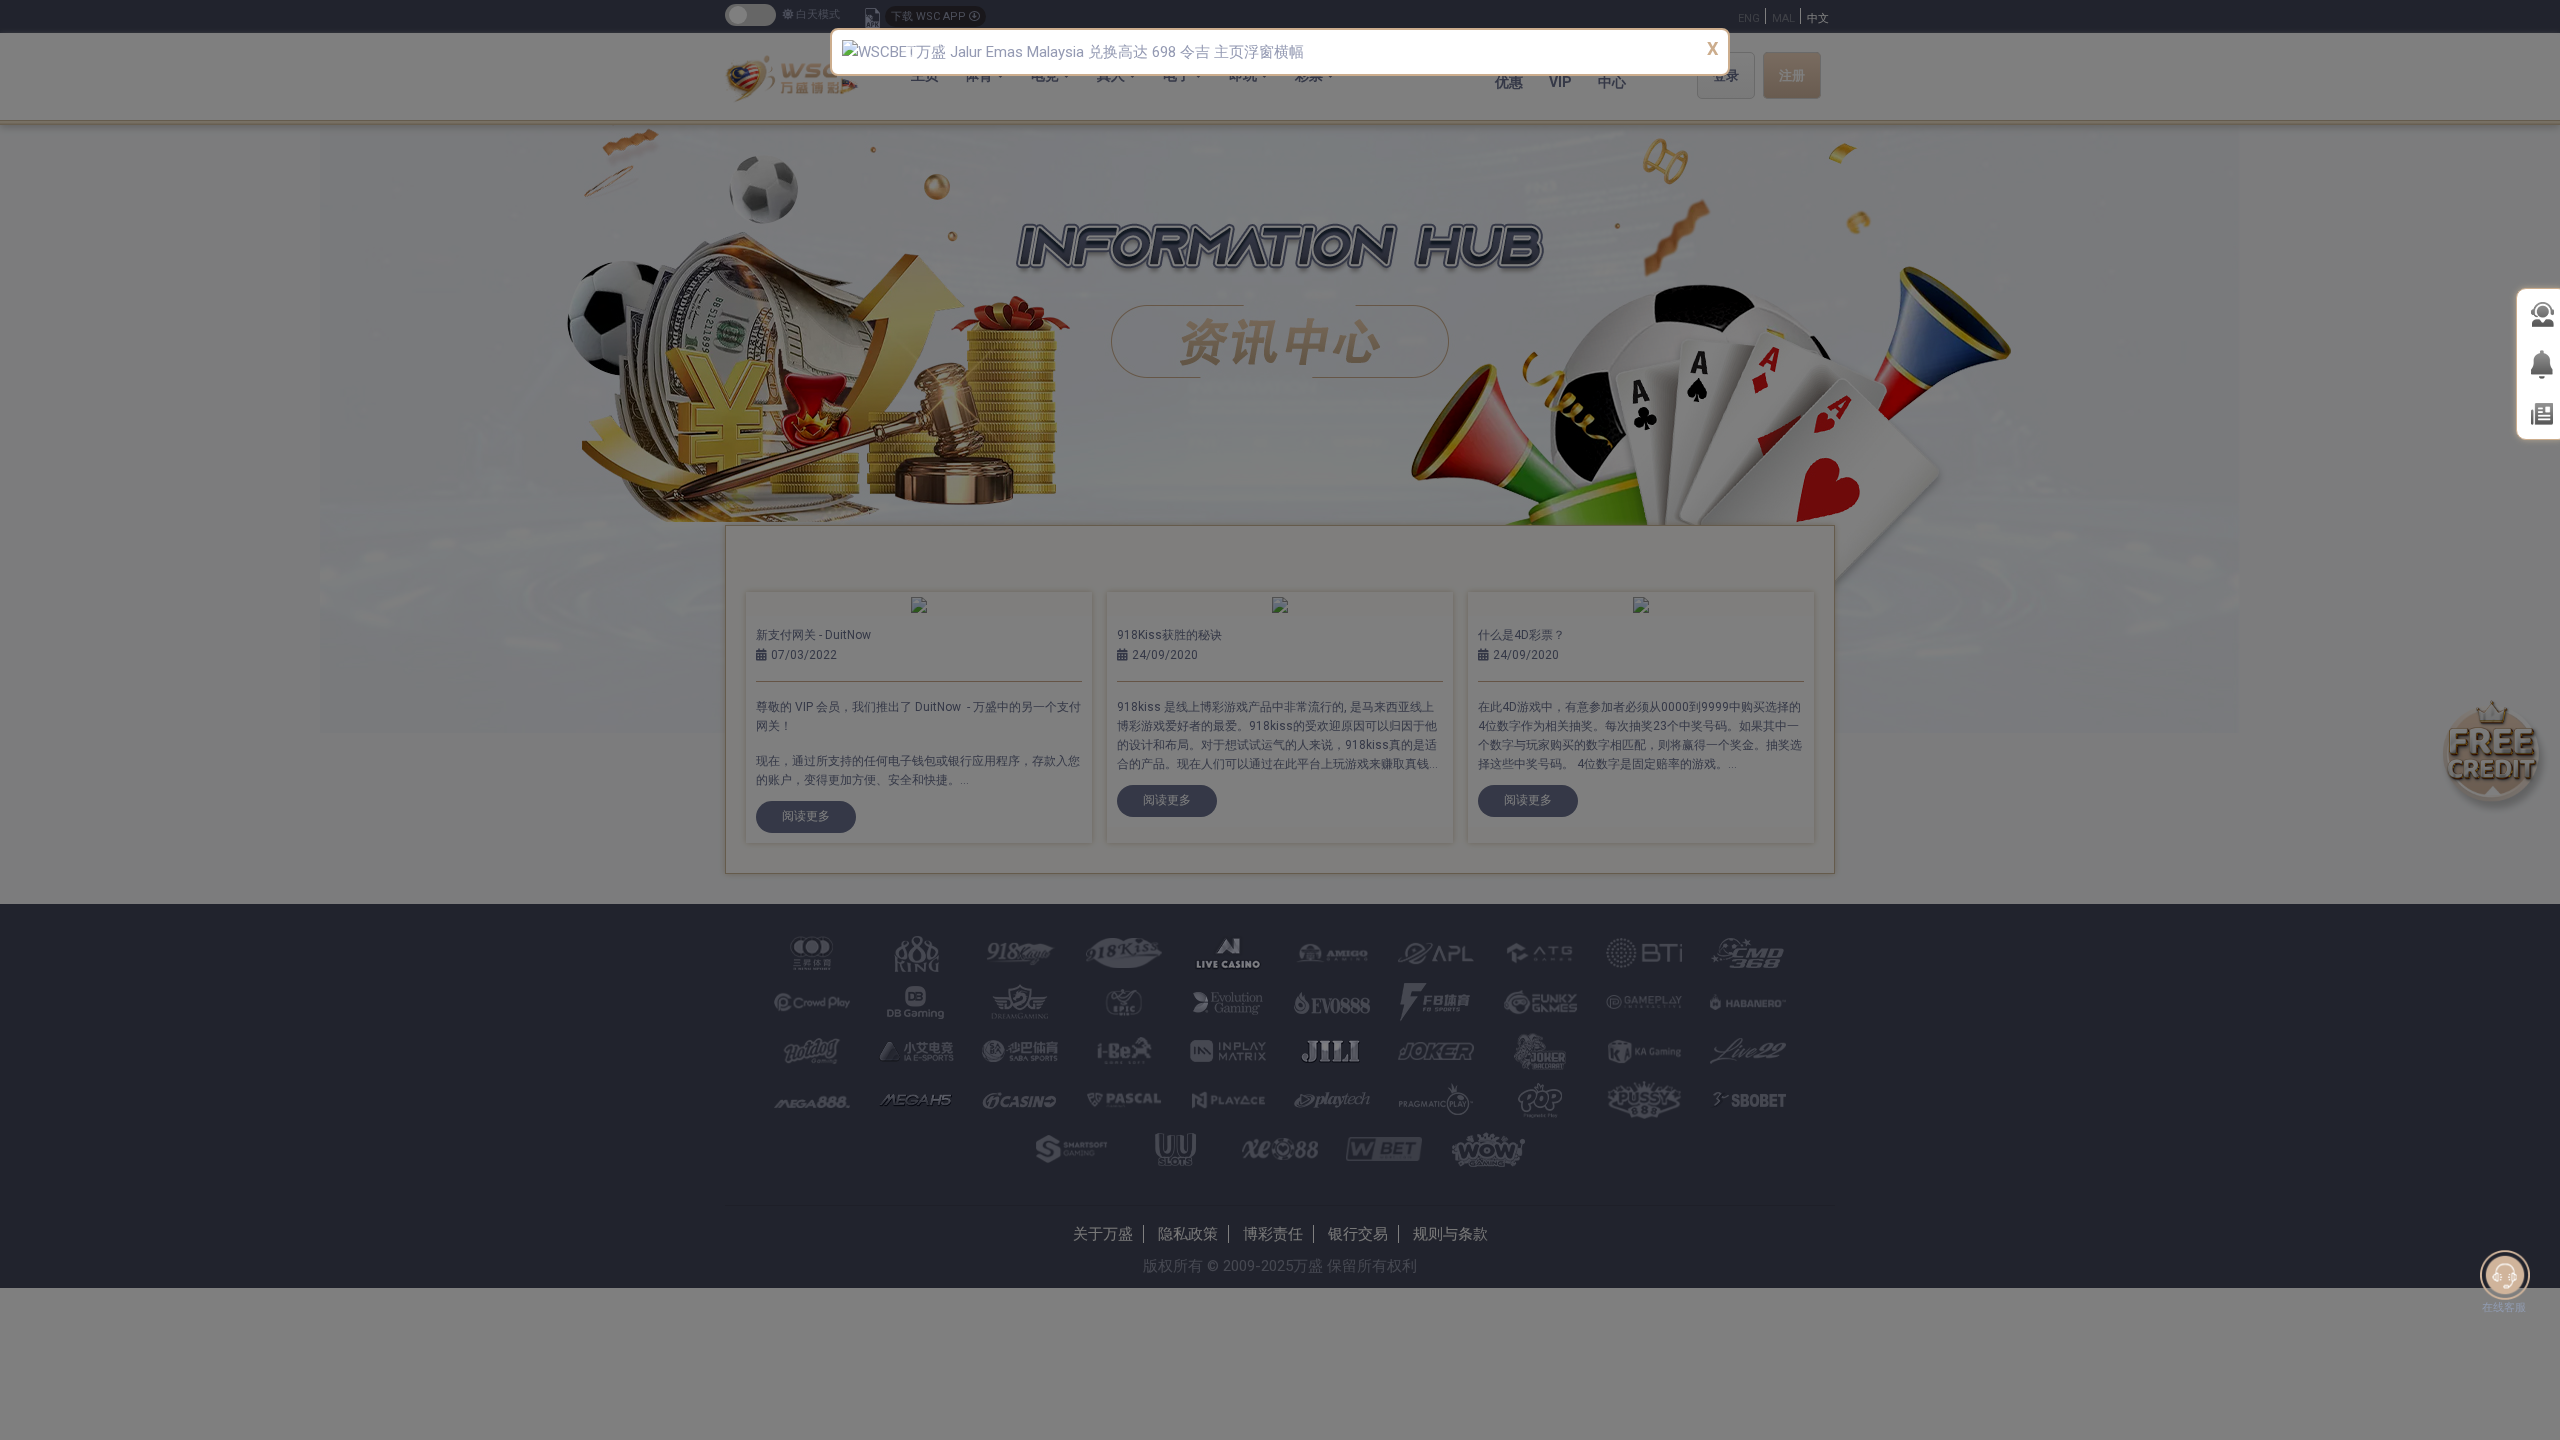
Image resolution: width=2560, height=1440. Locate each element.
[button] (907, 52)
